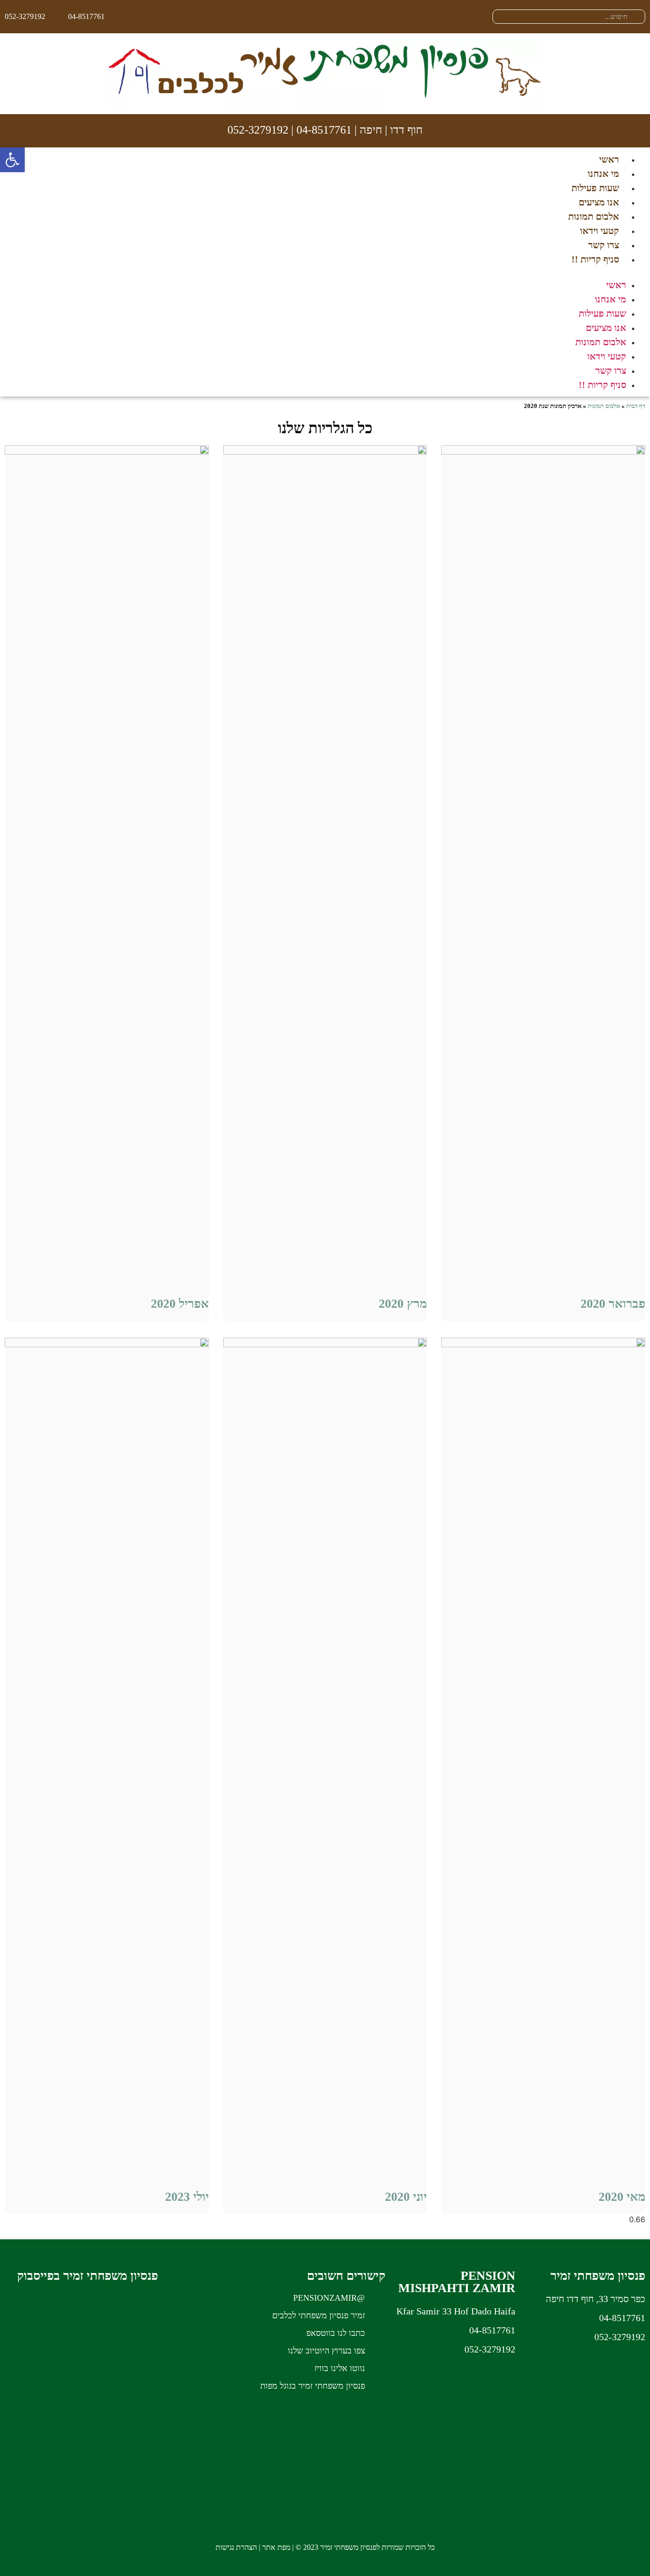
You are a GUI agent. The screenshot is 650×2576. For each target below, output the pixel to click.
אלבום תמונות (594, 216)
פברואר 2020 (613, 1304)
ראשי (609, 159)
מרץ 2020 (403, 1304)
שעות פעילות (595, 188)
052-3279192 (258, 130)
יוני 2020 (406, 2197)
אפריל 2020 (180, 1304)
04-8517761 (324, 130)
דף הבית (636, 406)
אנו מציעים (599, 202)
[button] (325, 272)
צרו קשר (604, 245)
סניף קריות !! (595, 259)
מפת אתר (276, 2547)
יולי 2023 (187, 2197)
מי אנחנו (603, 174)
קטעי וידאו (600, 231)
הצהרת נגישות (236, 2547)
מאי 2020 (622, 2197)
